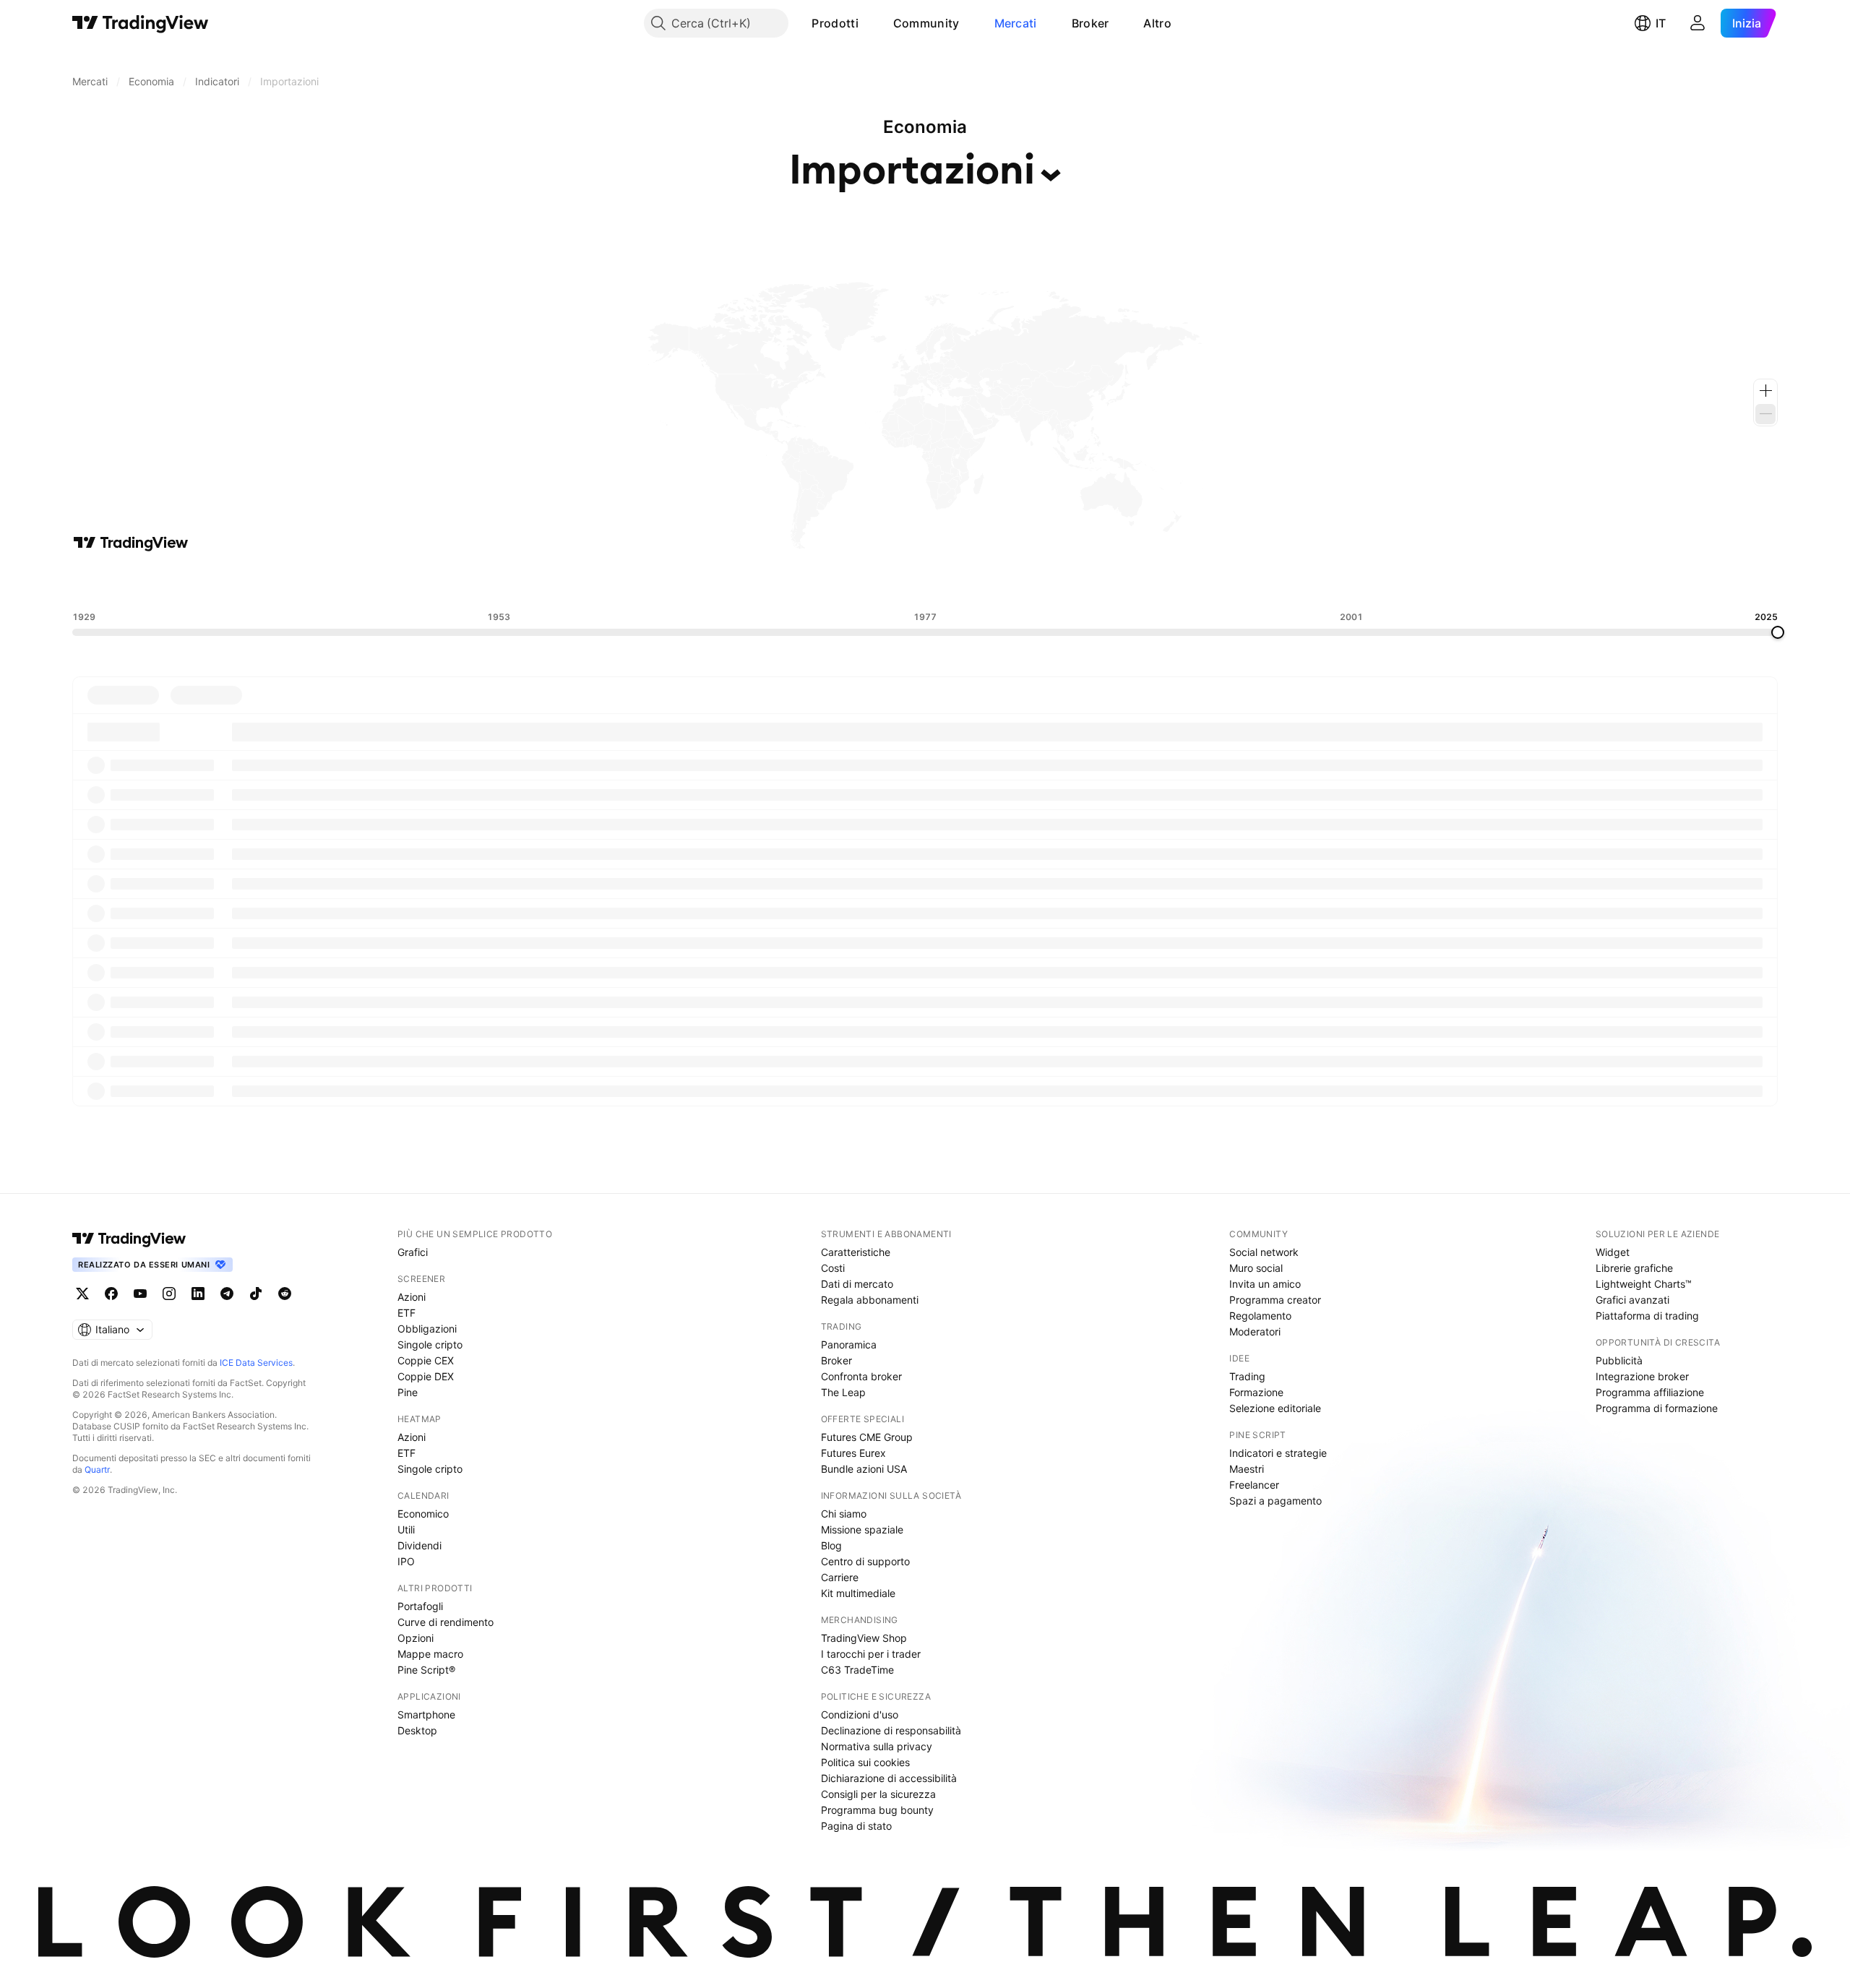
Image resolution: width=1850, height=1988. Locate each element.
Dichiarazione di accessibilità (889, 1778)
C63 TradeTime (857, 1670)
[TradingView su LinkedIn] (198, 1294)
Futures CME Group (867, 1437)
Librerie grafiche (1634, 1268)
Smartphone (426, 1714)
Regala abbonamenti (870, 1300)
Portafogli (420, 1606)
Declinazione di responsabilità (891, 1730)
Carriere (840, 1577)
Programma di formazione (1657, 1408)
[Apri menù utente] (1698, 23)
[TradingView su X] (82, 1294)
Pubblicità (1619, 1360)
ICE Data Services (256, 1363)
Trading (1247, 1376)
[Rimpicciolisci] (1765, 414)
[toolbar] (925, 582)
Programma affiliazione (1650, 1392)
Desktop (417, 1730)
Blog (831, 1545)
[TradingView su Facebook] (111, 1294)
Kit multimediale (858, 1593)
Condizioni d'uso (860, 1714)
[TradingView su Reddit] (285, 1294)
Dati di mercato (857, 1284)
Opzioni (416, 1638)
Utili (406, 1529)
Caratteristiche (856, 1252)
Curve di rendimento (446, 1622)
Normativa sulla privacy (877, 1746)
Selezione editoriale (1275, 1408)
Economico (423, 1514)
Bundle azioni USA (864, 1469)
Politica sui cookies (865, 1762)
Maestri (1247, 1469)
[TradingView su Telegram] (227, 1294)
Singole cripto (430, 1344)
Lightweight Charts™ (1644, 1284)
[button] (869, 23)
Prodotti (835, 23)
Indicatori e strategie (1278, 1453)
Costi (833, 1268)
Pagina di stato (856, 1826)
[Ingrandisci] (1765, 391)
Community (926, 23)
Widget (1613, 1252)
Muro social (1256, 1268)
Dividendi (420, 1545)
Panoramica (849, 1344)
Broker (1090, 23)
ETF (406, 1313)
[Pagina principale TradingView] (141, 23)
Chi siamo (844, 1514)
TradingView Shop (864, 1638)
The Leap (843, 1392)
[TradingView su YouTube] (140, 1294)
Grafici (413, 1252)
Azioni (412, 1297)
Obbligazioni (427, 1329)
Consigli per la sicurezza (878, 1794)
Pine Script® (426, 1670)
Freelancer (1254, 1485)
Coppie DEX (426, 1376)
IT (1661, 23)
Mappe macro (430, 1654)
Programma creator (1275, 1300)
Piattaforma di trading (1647, 1316)
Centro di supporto (865, 1561)
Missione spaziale (862, 1529)
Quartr (97, 1470)
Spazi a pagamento (1275, 1501)
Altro (1157, 23)
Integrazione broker (1642, 1376)
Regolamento (1260, 1316)
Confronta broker (861, 1376)
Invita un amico (1265, 1284)
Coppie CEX (426, 1360)
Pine (408, 1392)
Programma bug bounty (877, 1810)
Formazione (1256, 1392)
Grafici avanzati (1632, 1300)
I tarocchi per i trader (871, 1654)
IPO (406, 1561)
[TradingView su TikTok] (256, 1294)
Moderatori (1255, 1331)
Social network (1264, 1252)
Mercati (1016, 23)
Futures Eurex (853, 1453)
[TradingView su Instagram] (169, 1294)
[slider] (1778, 632)
